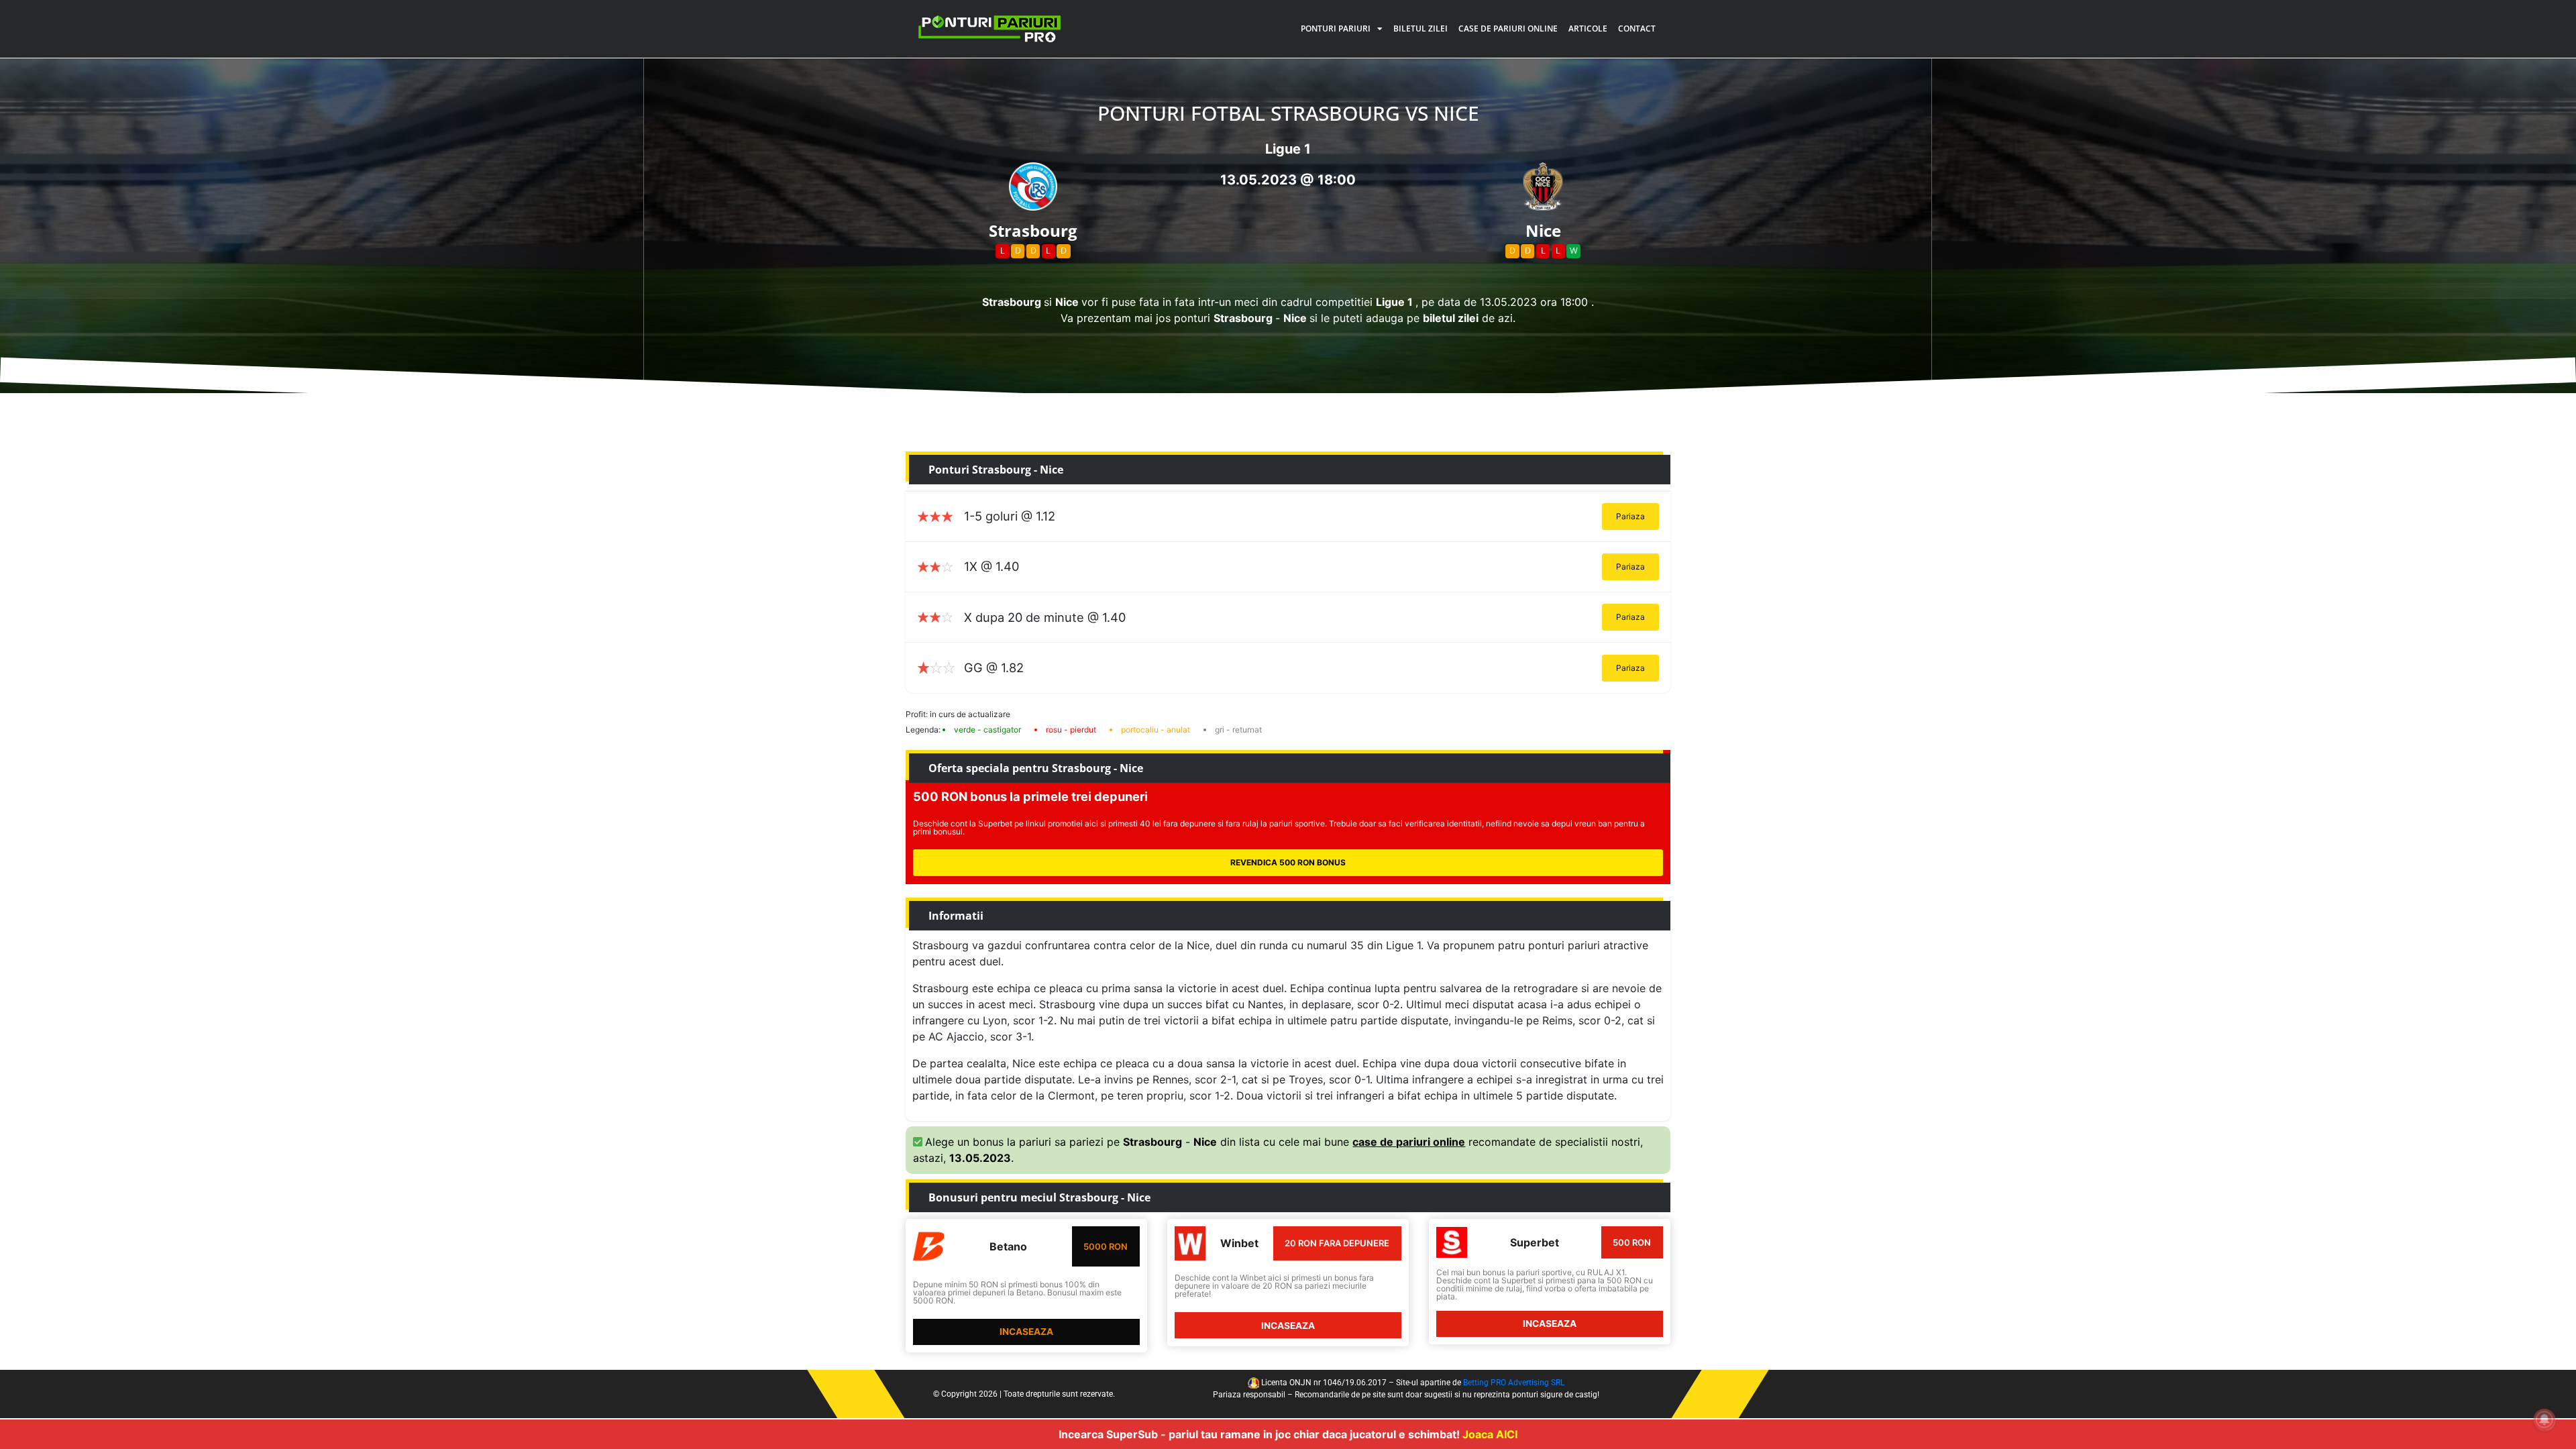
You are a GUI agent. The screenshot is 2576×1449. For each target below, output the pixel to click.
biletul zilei (1451, 318)
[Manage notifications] (2544, 1419)
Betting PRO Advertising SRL (1514, 1383)
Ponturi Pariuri (1336, 29)
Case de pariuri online (1508, 29)
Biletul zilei (1420, 29)
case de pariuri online (1409, 1142)
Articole (1588, 29)
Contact (1637, 29)
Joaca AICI (1490, 1434)
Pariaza (1630, 516)
